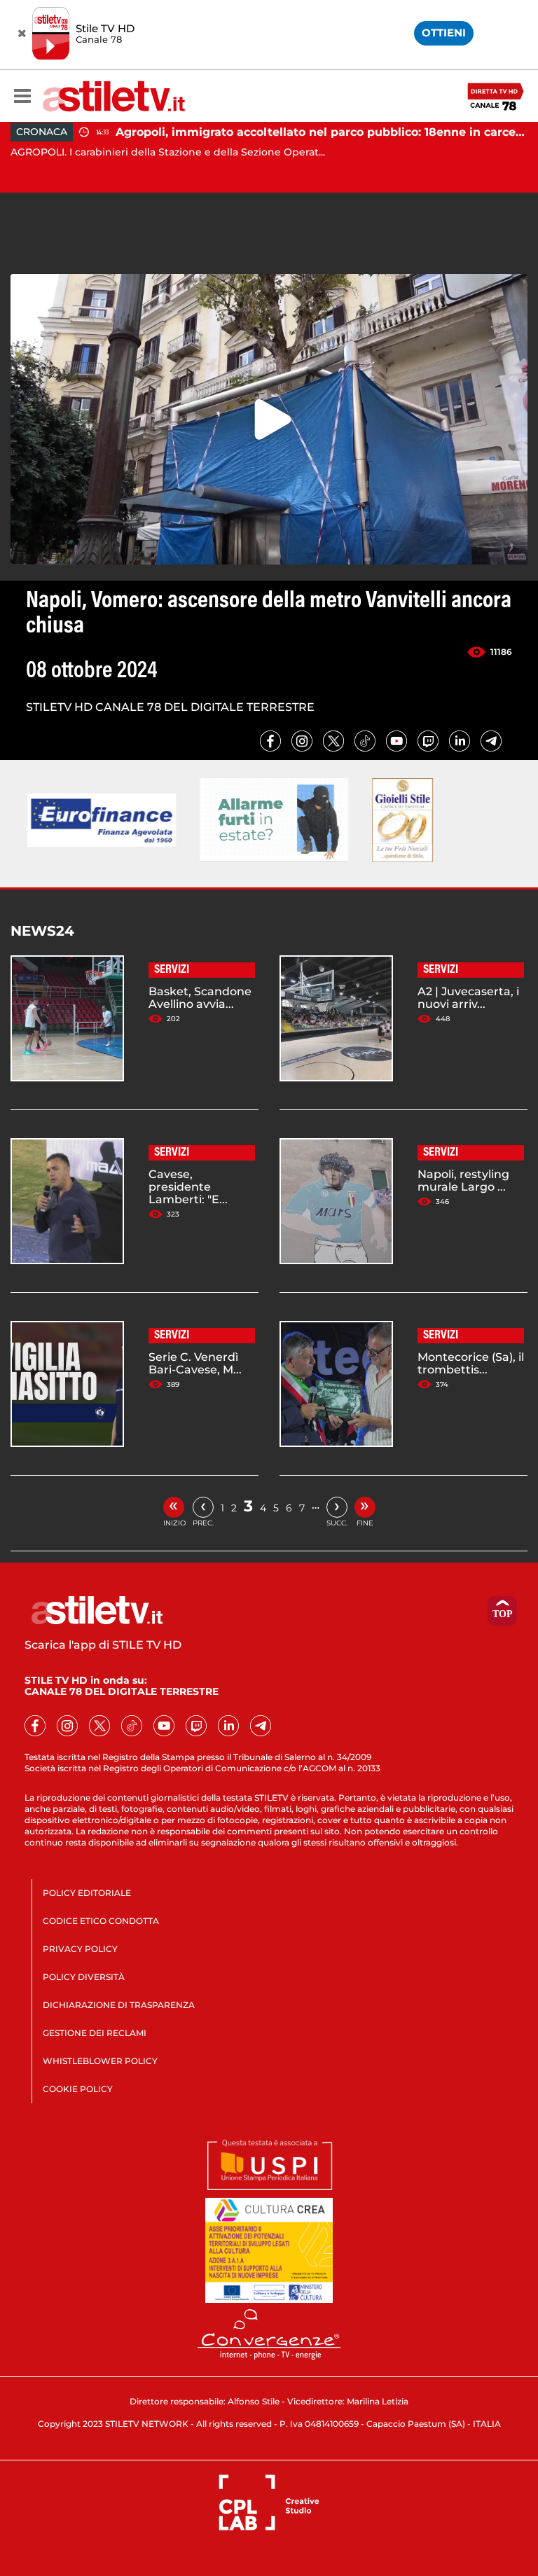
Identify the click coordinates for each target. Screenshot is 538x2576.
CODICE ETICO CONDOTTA (101, 1921)
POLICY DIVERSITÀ (84, 1977)
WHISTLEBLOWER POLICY (100, 2061)
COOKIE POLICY (78, 2089)
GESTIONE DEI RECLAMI (95, 2033)
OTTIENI (444, 33)
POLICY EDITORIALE (87, 1893)
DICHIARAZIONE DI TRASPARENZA (119, 2005)
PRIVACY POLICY (80, 1949)
